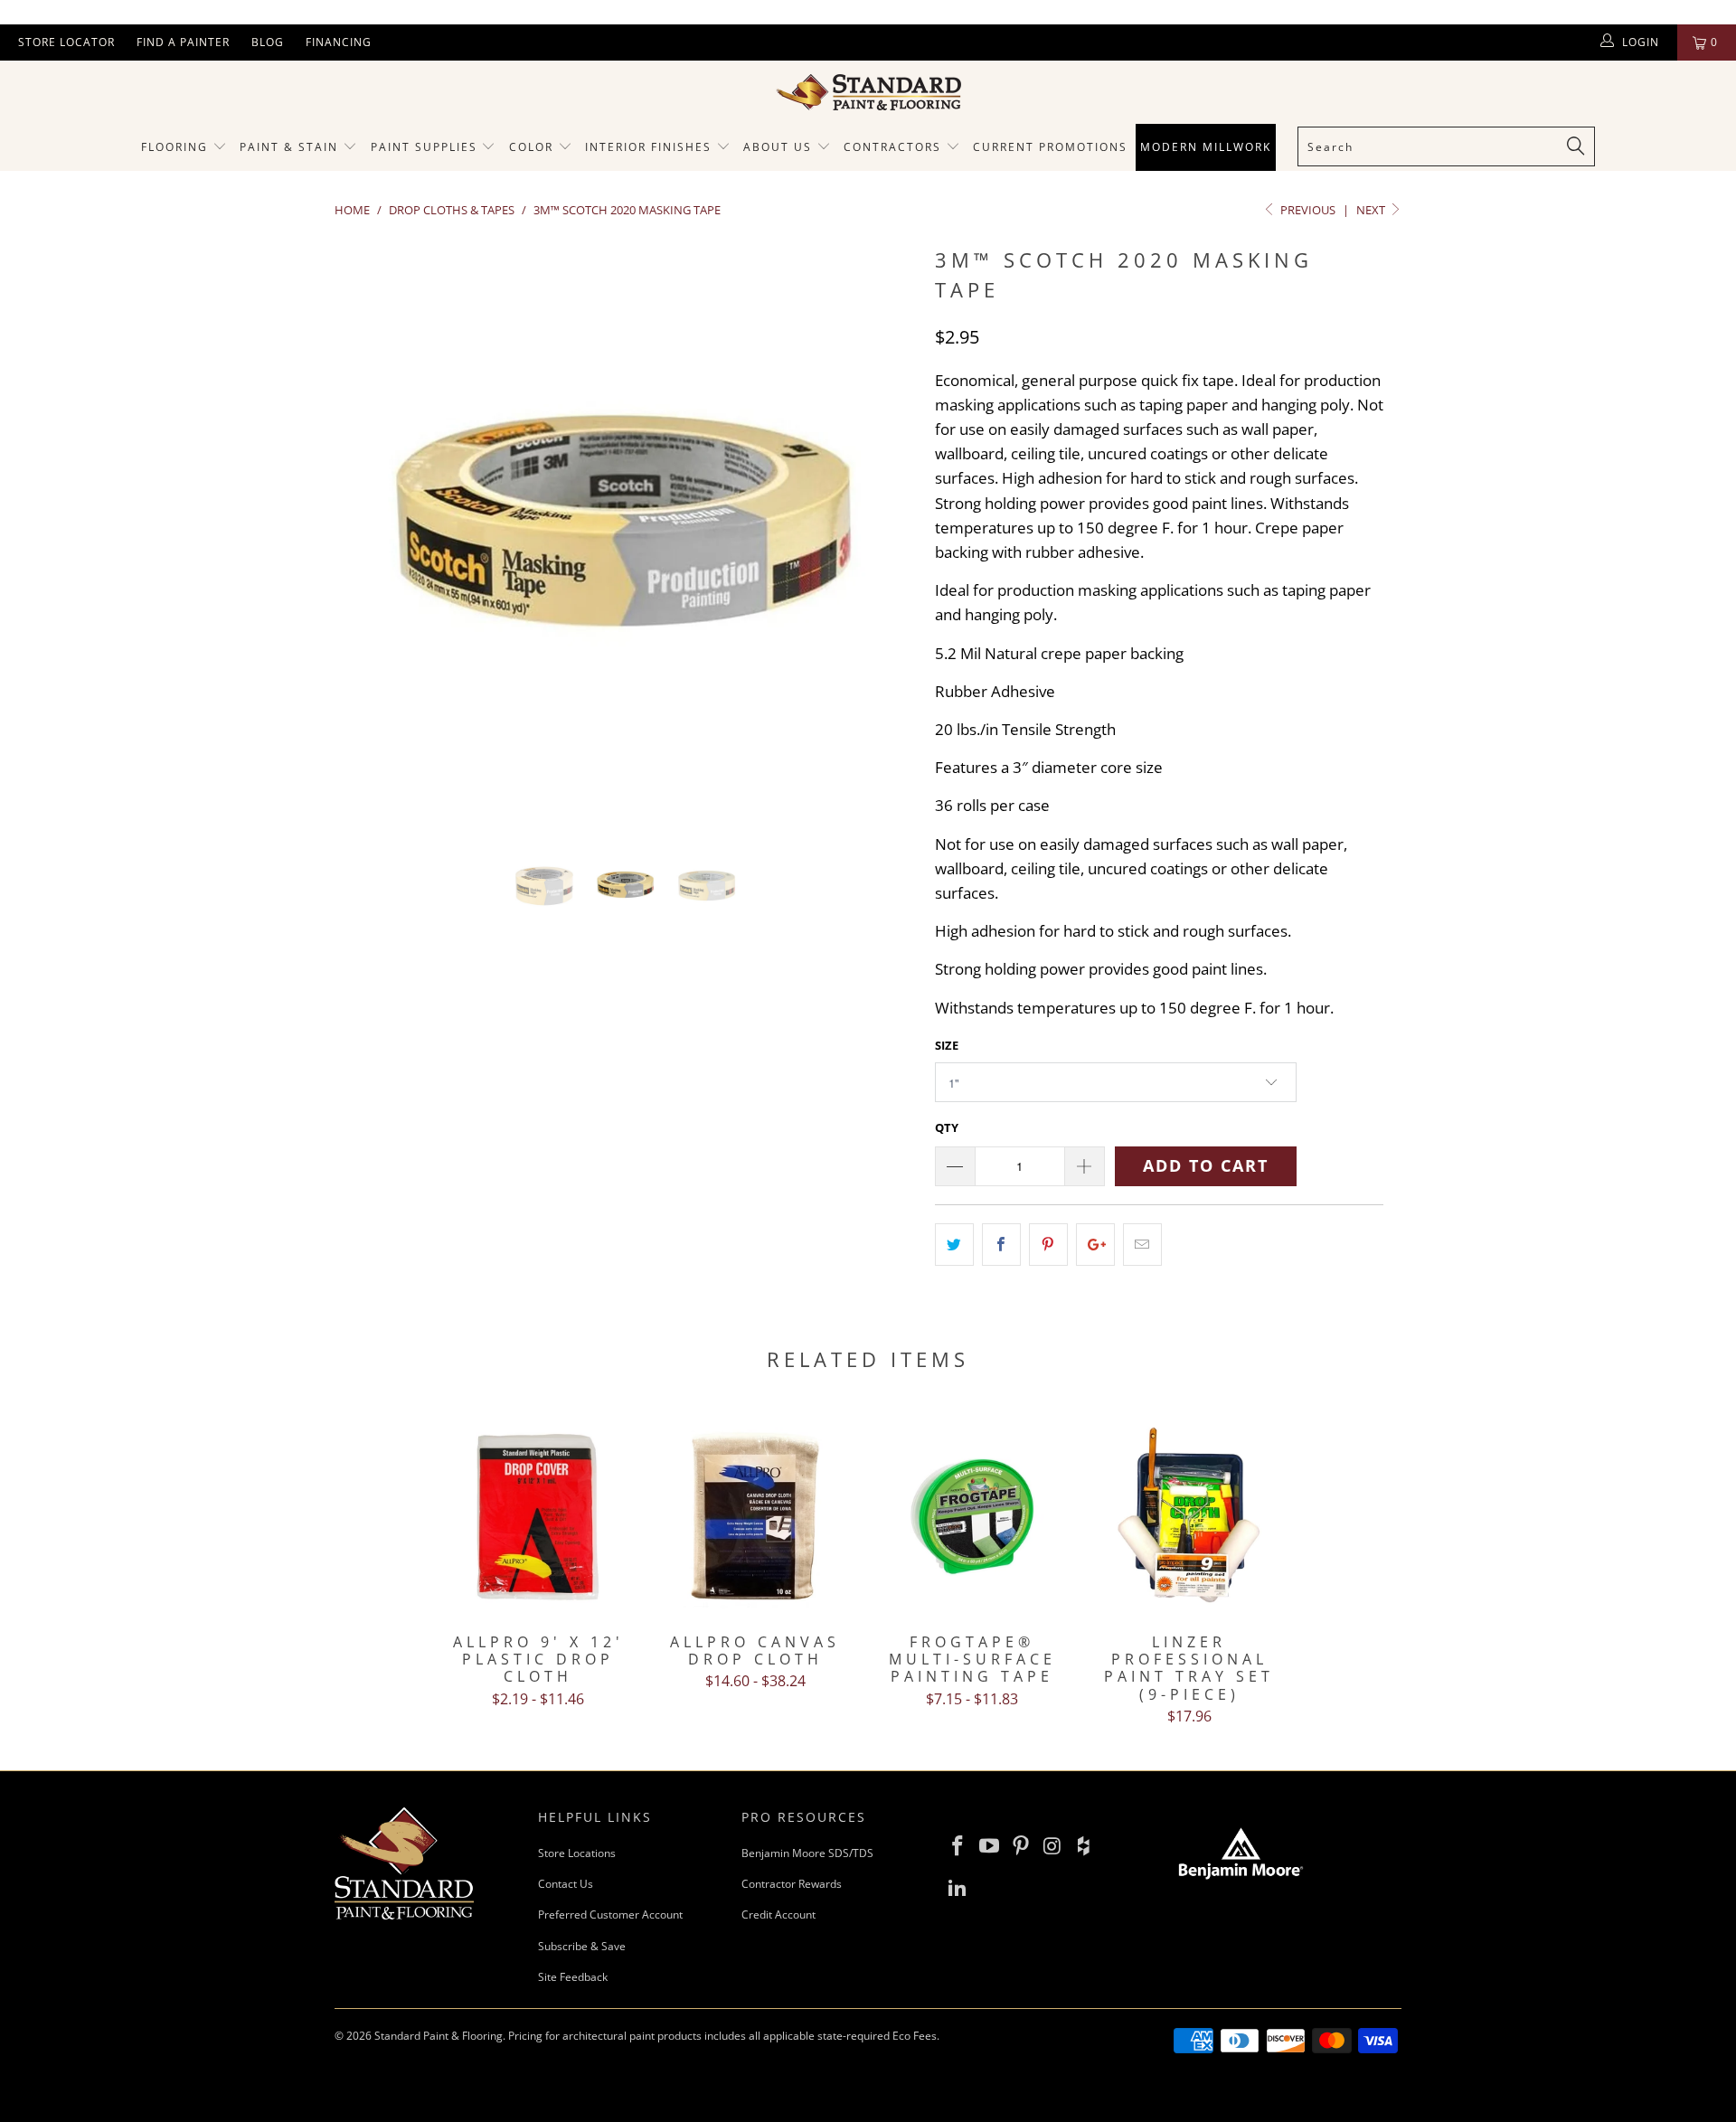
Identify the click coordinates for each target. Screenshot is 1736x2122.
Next (1372, 210)
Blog (268, 42)
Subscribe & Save (582, 1946)
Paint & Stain (289, 147)
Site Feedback (573, 1977)
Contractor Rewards (792, 1884)
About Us (780, 147)
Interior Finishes (648, 147)
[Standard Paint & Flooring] (868, 92)
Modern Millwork (1206, 147)
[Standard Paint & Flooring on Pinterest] (1021, 1846)
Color (531, 147)
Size (947, 1045)
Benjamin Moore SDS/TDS (807, 1853)
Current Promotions (1050, 147)
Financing (339, 42)
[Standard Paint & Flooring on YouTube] (990, 1846)
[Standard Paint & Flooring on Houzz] (1084, 1846)
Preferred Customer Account (610, 1915)
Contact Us (566, 1884)
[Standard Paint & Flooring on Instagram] (1052, 1846)
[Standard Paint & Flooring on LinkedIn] (958, 1888)
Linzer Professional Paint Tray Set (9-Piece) (1189, 1516)
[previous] (366, 546)
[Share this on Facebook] (1001, 1245)
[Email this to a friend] (1142, 1245)
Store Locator (66, 42)
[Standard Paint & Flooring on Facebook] (958, 1846)
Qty (947, 1127)
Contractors (895, 147)
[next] (886, 546)
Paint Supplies (424, 147)
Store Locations (577, 1853)
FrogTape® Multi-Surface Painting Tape (972, 1516)
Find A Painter (183, 42)
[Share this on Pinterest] (1048, 1245)
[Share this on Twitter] (954, 1245)
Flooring (175, 147)
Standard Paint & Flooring (439, 2036)
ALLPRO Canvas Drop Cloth (755, 1516)
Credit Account (778, 1915)
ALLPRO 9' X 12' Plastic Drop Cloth (538, 1516)
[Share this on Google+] (1095, 1245)
